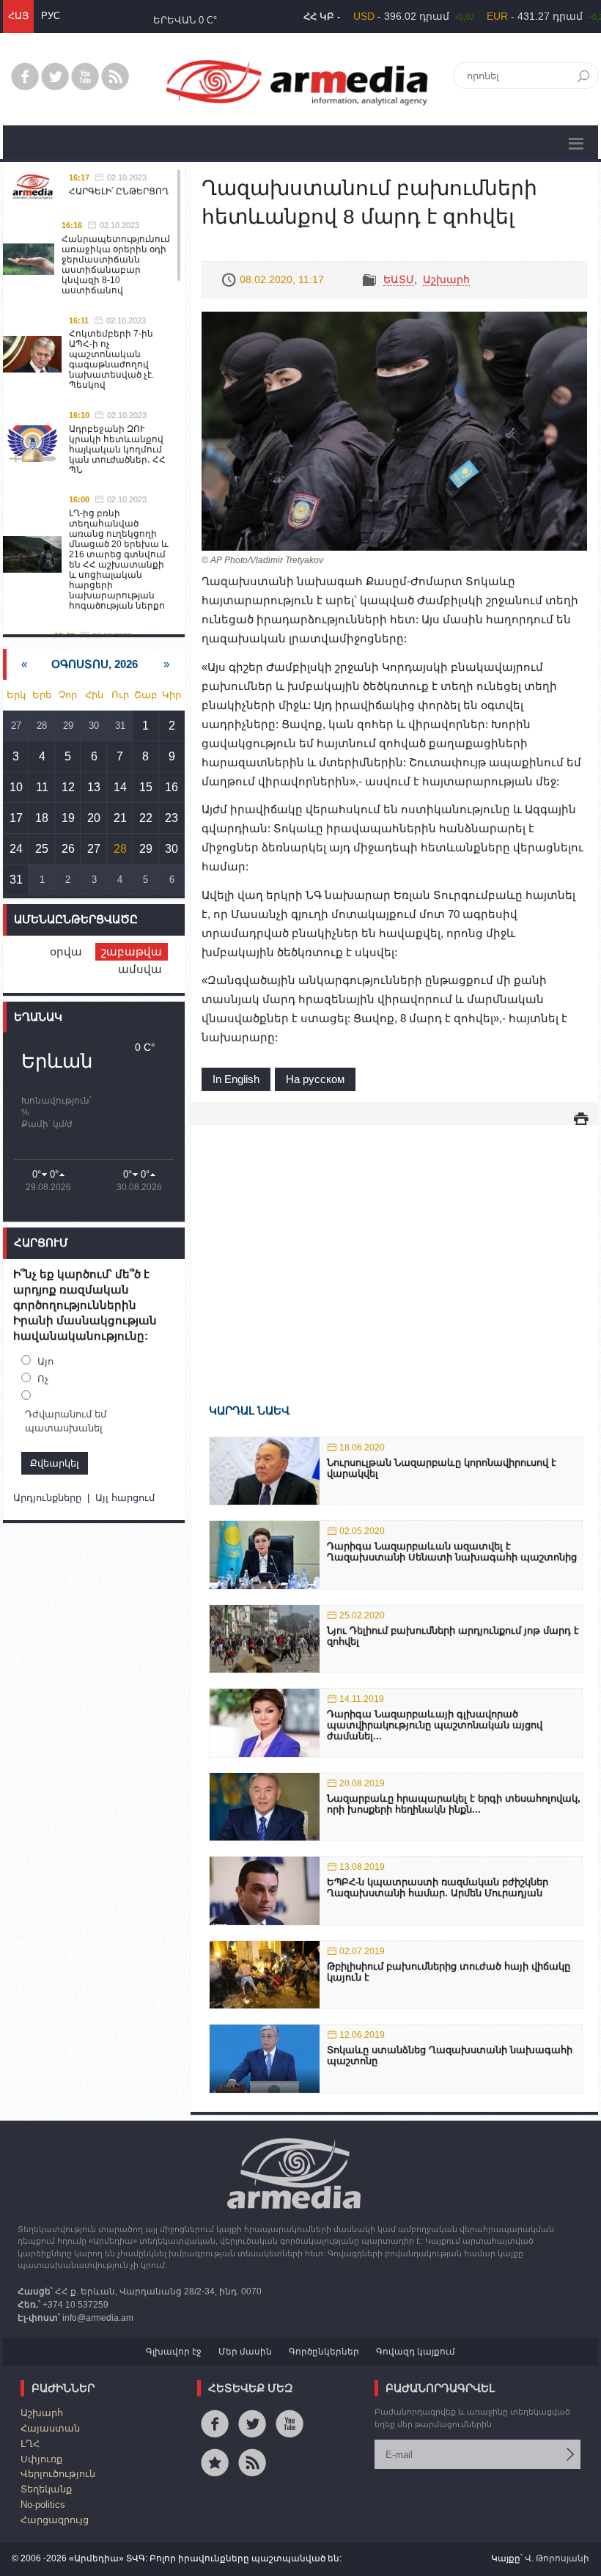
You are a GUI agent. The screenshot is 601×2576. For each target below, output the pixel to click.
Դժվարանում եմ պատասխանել (66, 1421)
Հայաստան (50, 2428)
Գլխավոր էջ (174, 2352)
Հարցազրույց (55, 2520)
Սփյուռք (41, 2459)
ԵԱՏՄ (399, 279)
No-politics (43, 2505)
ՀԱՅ (18, 16)
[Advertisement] (394, 1243)
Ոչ (43, 1379)
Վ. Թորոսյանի (557, 2558)
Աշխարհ (446, 279)
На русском (315, 1079)
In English (236, 1079)
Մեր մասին (245, 2352)
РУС (51, 16)
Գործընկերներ (324, 2352)
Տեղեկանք (46, 2489)
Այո (45, 1361)
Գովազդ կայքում (416, 2352)
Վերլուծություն (58, 2474)
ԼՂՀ (30, 2444)
